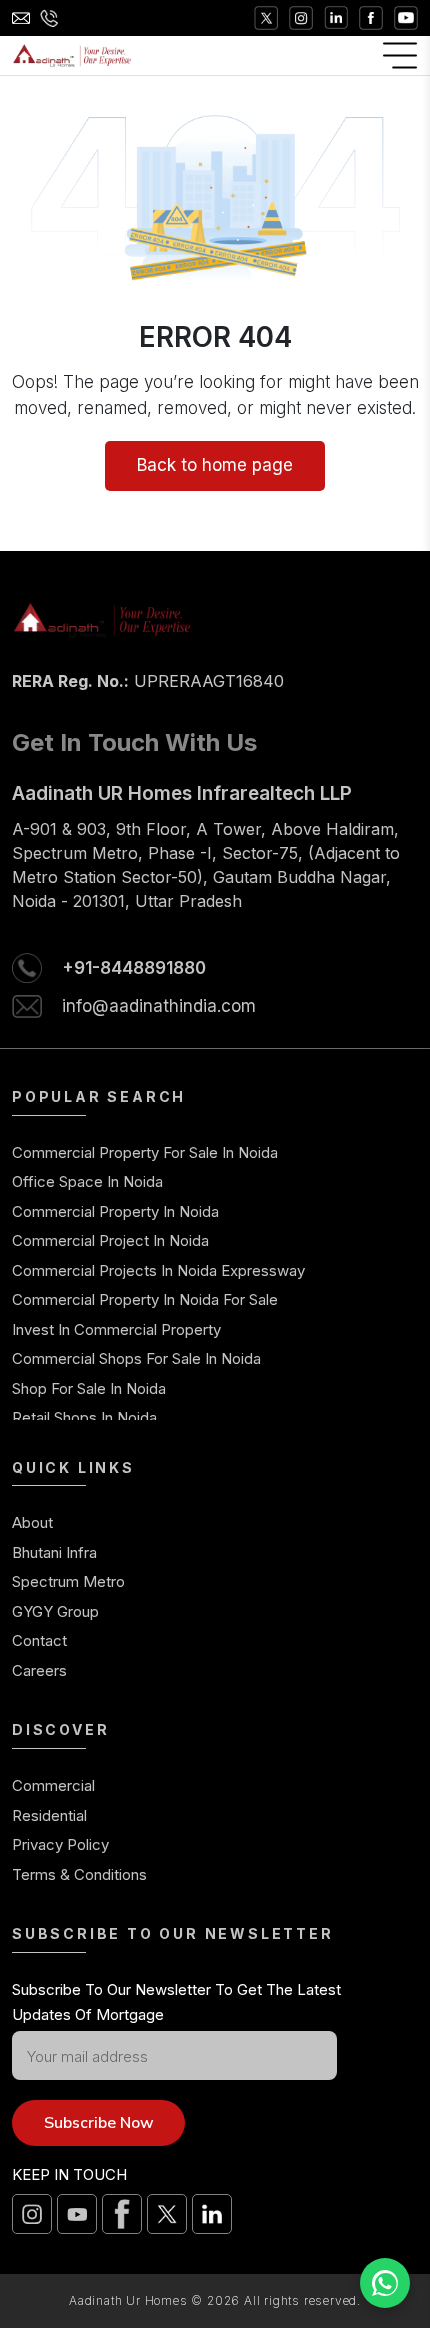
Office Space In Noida (87, 1181)
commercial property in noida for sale (145, 1299)
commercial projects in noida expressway (158, 1270)
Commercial (53, 1785)
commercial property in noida (115, 1211)
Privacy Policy (60, 1844)
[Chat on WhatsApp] (385, 2283)
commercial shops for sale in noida (136, 1358)
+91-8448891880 (49, 18)
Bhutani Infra (54, 1552)
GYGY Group (55, 1611)
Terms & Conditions (79, 1874)
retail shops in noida (84, 1417)
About (32, 1522)
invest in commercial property (116, 1329)
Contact (39, 1640)
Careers (39, 1670)
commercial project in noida (110, 1240)
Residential (49, 1815)
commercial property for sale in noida (145, 1152)
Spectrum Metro (68, 1581)
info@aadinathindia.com (21, 18)
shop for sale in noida (89, 1388)
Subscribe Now (99, 2123)
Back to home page (215, 465)
